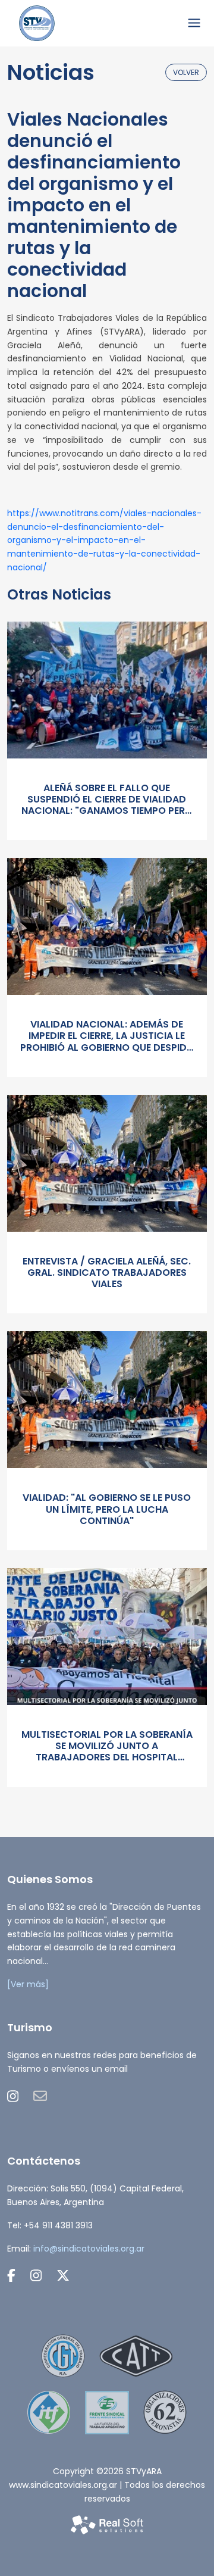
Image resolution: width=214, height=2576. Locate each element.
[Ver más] (28, 1984)
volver (186, 72)
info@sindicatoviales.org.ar (89, 2249)
